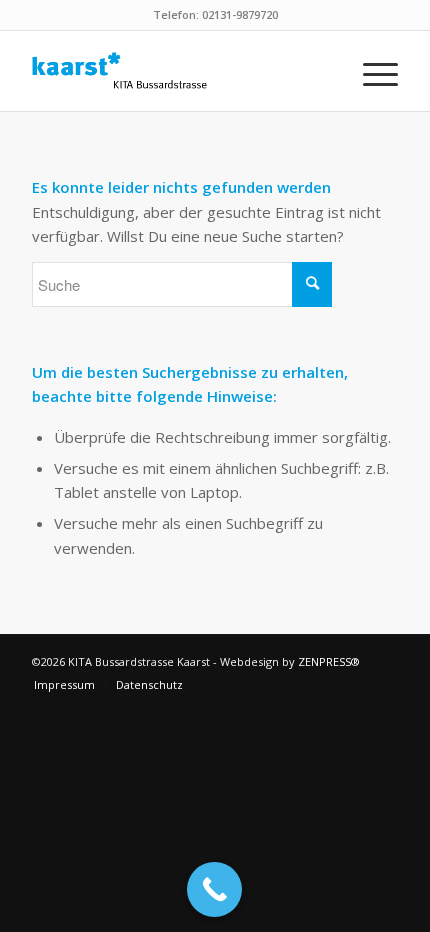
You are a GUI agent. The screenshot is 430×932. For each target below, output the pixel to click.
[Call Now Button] (214, 889)
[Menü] (370, 71)
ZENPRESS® (329, 661)
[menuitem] (370, 71)
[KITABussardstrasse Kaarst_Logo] (178, 71)
